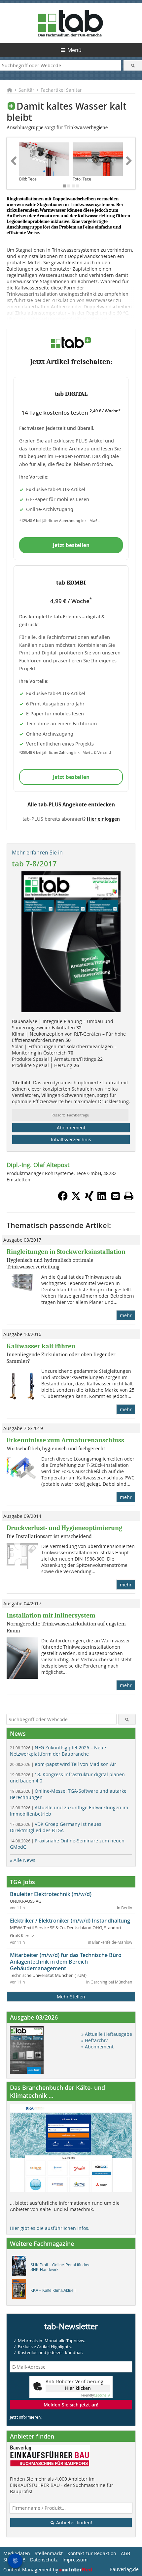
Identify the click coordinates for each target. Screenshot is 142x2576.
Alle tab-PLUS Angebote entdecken (71, 804)
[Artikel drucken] (129, 1196)
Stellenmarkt (49, 2553)
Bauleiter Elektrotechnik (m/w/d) (51, 1894)
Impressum (75, 2560)
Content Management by (31, 2570)
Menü (74, 50)
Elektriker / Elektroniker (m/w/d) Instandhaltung (70, 1921)
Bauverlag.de (124, 2569)
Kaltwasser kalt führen (41, 1346)
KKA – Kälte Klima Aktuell (53, 2291)
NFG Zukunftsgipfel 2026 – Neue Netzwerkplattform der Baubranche (58, 1751)
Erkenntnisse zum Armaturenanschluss (65, 1440)
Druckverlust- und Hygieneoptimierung (64, 1528)
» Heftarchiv (94, 2040)
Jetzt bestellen (71, 545)
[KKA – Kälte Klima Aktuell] (21, 2291)
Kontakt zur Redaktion (92, 2553)
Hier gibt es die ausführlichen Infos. (50, 2228)
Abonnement (71, 1128)
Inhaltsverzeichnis (71, 1139)
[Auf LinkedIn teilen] (102, 1199)
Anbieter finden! (73, 2523)
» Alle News (23, 1860)
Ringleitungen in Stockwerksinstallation (66, 1252)
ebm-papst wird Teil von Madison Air (63, 1764)
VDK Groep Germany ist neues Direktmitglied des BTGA (56, 1827)
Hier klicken (78, 2388)
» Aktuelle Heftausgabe (107, 2034)
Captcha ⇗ (96, 2395)
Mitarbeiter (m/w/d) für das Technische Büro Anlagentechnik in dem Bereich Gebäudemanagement (66, 1962)
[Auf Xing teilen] (89, 1199)
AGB (125, 2553)
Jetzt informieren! (26, 2417)
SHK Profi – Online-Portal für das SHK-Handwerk (60, 2267)
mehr (126, 1315)
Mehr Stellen (71, 1997)
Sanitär (26, 90)
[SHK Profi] (21, 2267)
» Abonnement (97, 2047)
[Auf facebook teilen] (63, 1199)
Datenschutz (44, 2560)
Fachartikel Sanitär (61, 90)
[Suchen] (133, 65)
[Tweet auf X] (76, 1199)
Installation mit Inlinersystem (51, 1615)
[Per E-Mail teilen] (116, 1196)
